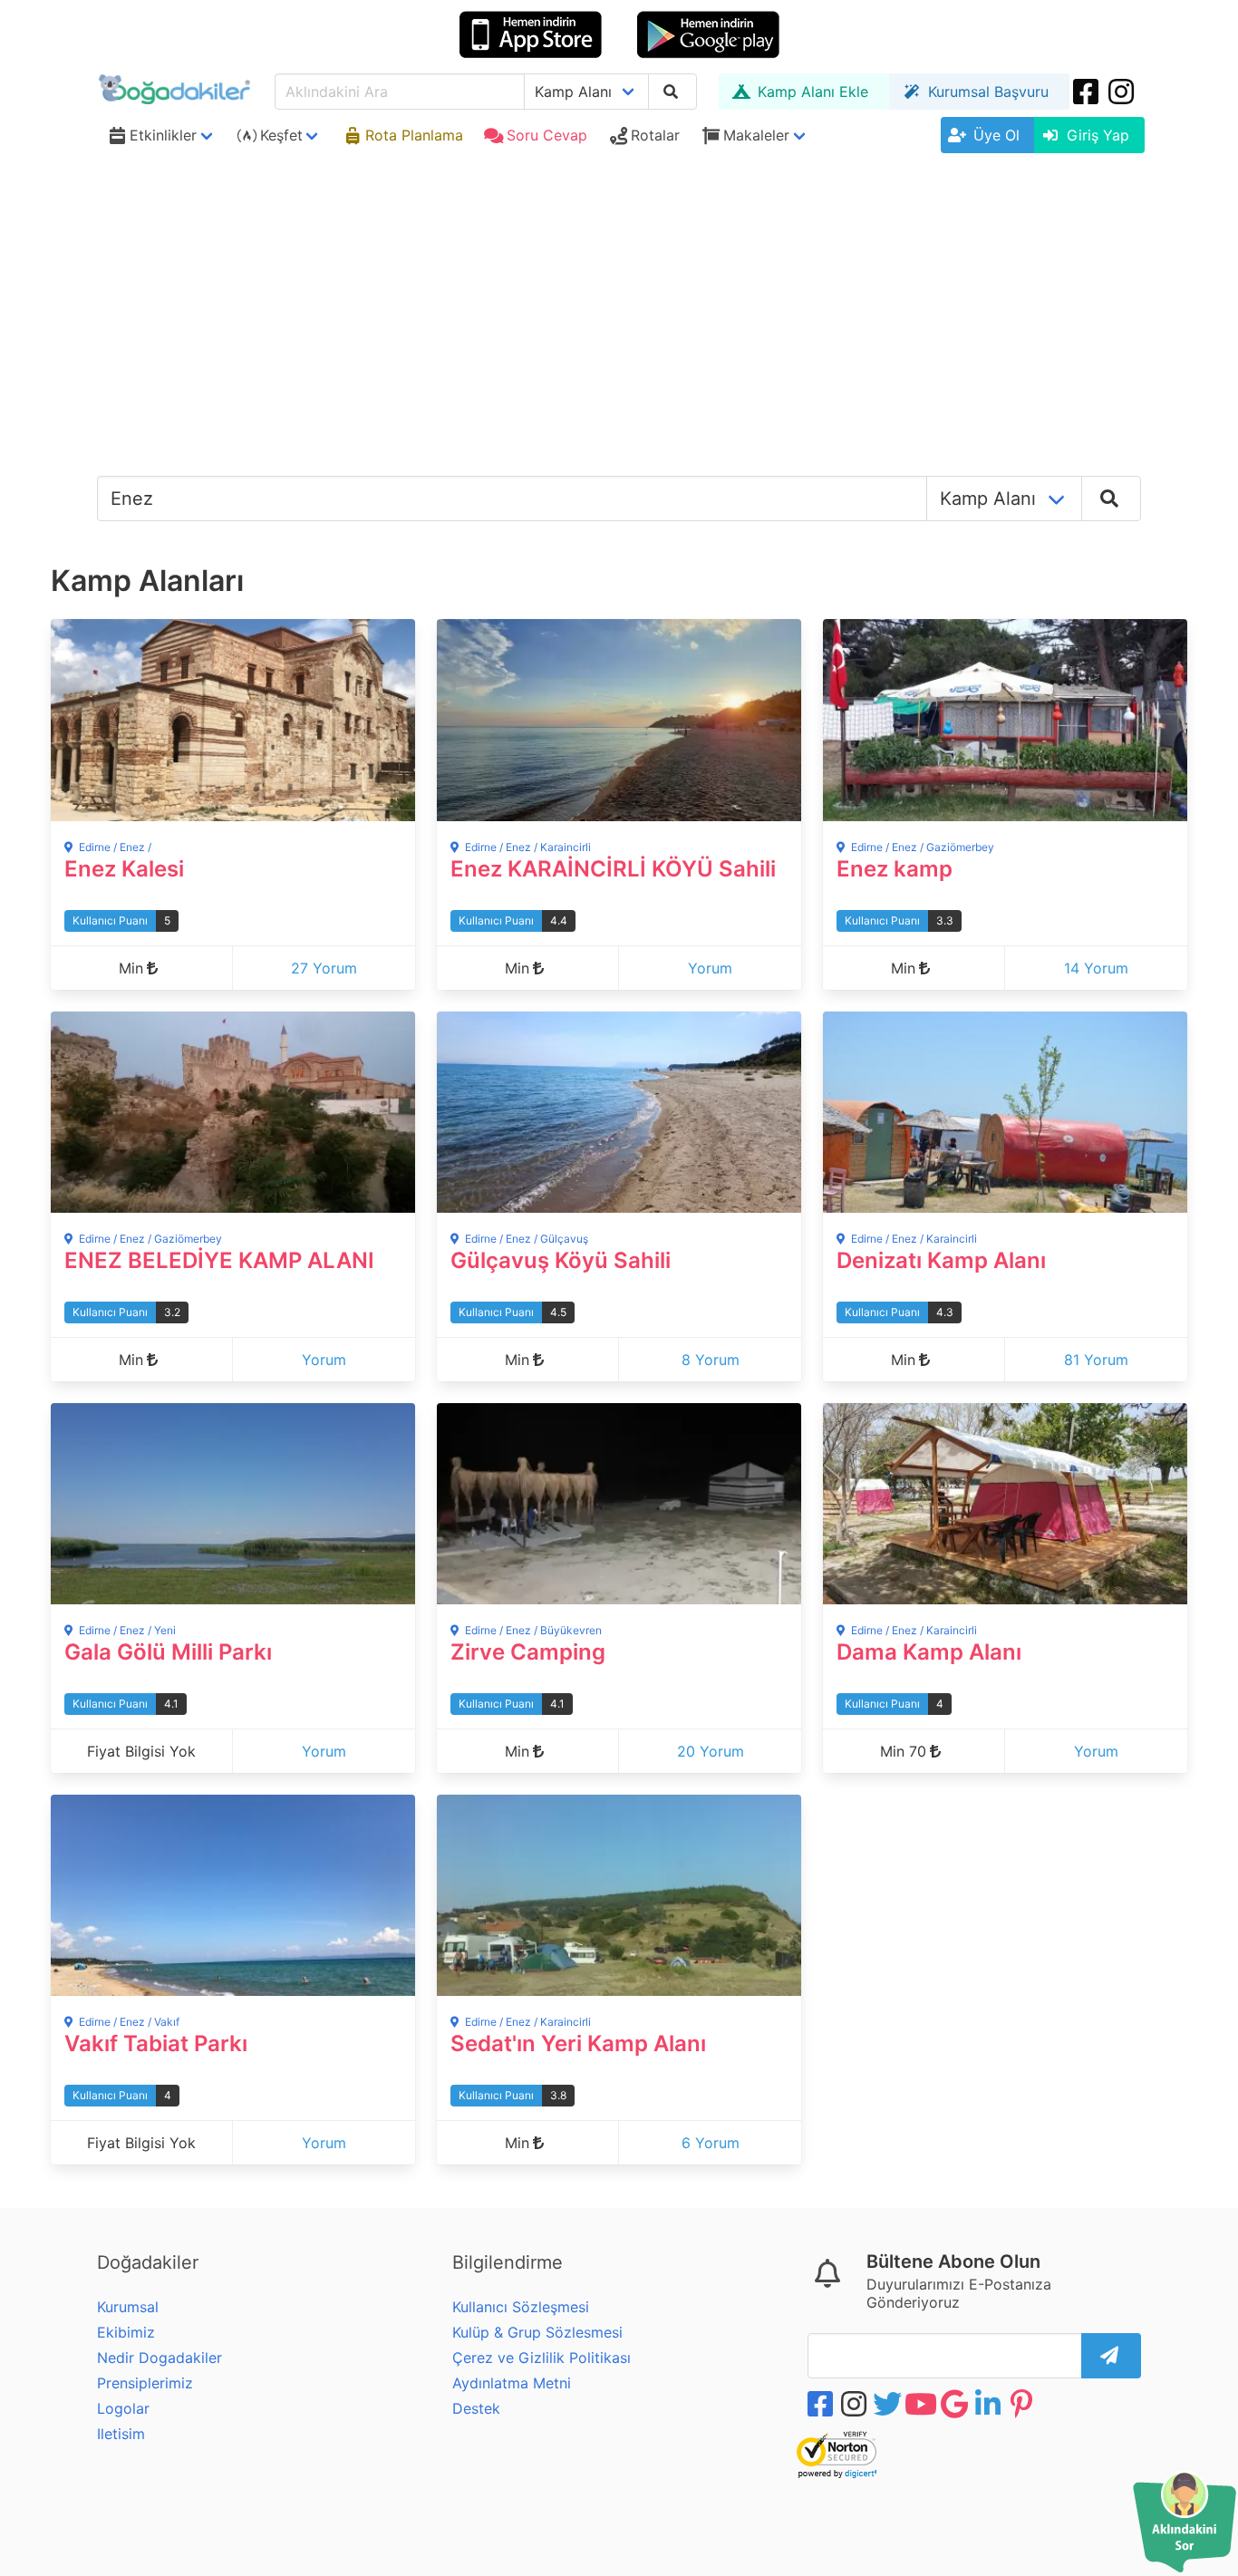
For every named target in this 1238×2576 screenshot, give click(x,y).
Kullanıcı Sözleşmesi (521, 2307)
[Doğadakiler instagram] (1123, 92)
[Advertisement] (619, 296)
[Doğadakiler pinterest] (1023, 2404)
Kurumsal (128, 2307)
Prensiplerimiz (145, 2383)
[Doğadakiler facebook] (822, 2404)
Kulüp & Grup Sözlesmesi (537, 2332)
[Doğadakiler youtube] (923, 2404)
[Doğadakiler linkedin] (990, 2404)
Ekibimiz (126, 2332)
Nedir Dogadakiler (160, 2358)
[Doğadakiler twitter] (889, 2404)
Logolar (123, 2408)
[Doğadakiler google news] (956, 2404)
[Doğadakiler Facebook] (1088, 92)
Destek (476, 2408)
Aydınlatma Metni (512, 2383)
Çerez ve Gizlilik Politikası (542, 2358)
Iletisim (121, 2434)
